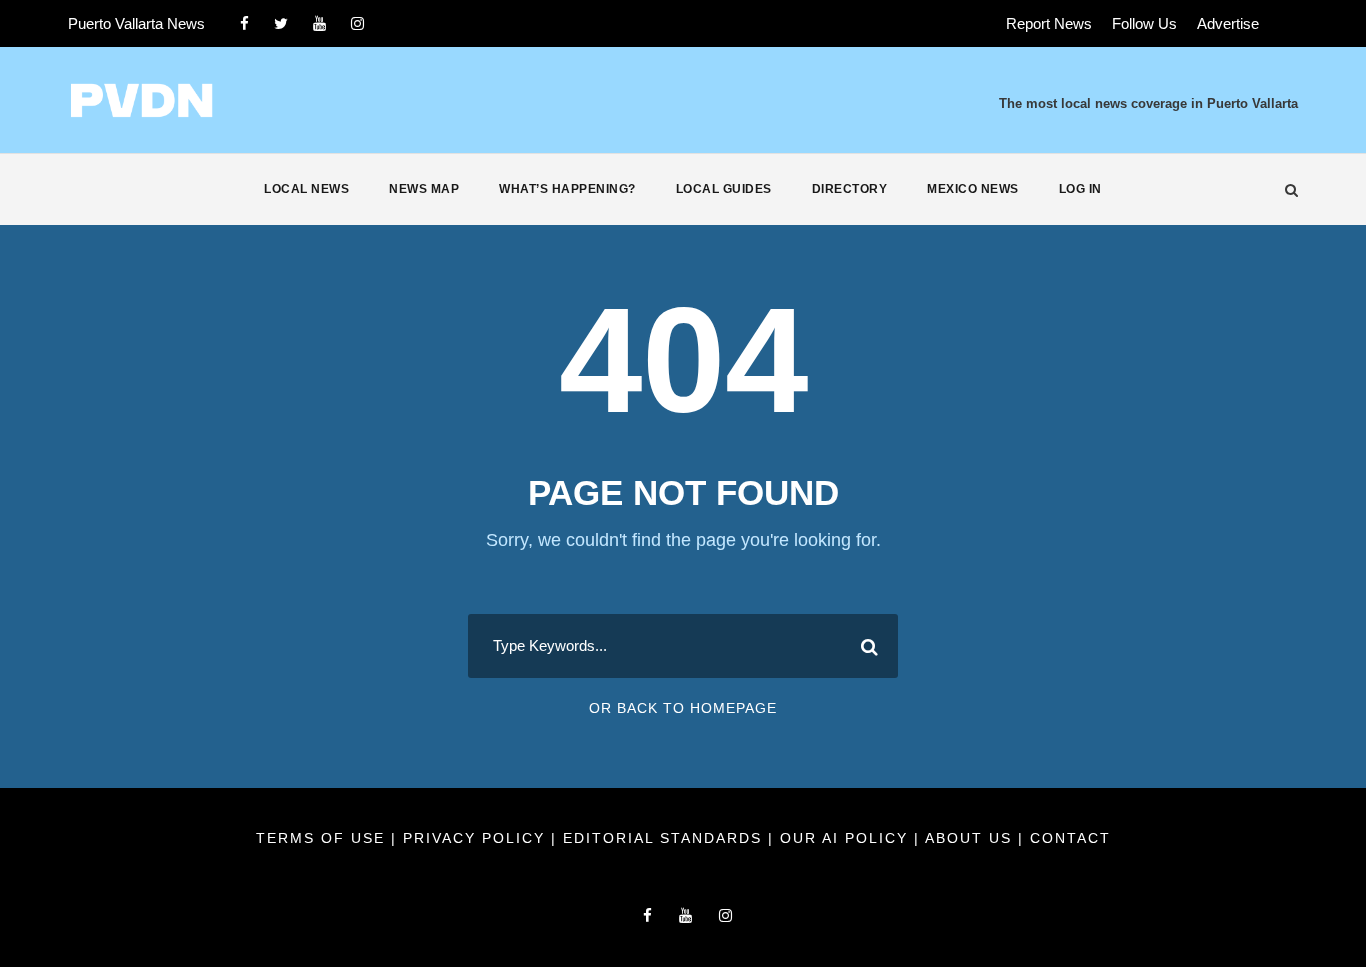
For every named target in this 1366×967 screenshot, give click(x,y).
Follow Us (1144, 23)
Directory (850, 189)
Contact (1070, 838)
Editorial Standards (665, 838)
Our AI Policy (844, 838)
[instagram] (357, 23)
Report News (1049, 23)
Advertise (1228, 23)
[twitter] (281, 23)
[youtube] (319, 23)
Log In (1080, 189)
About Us (971, 838)
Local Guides (724, 189)
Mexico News (973, 189)
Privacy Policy (477, 838)
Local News (306, 189)
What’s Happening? (567, 189)
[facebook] (244, 23)
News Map (424, 189)
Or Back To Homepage (683, 708)
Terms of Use (323, 838)
